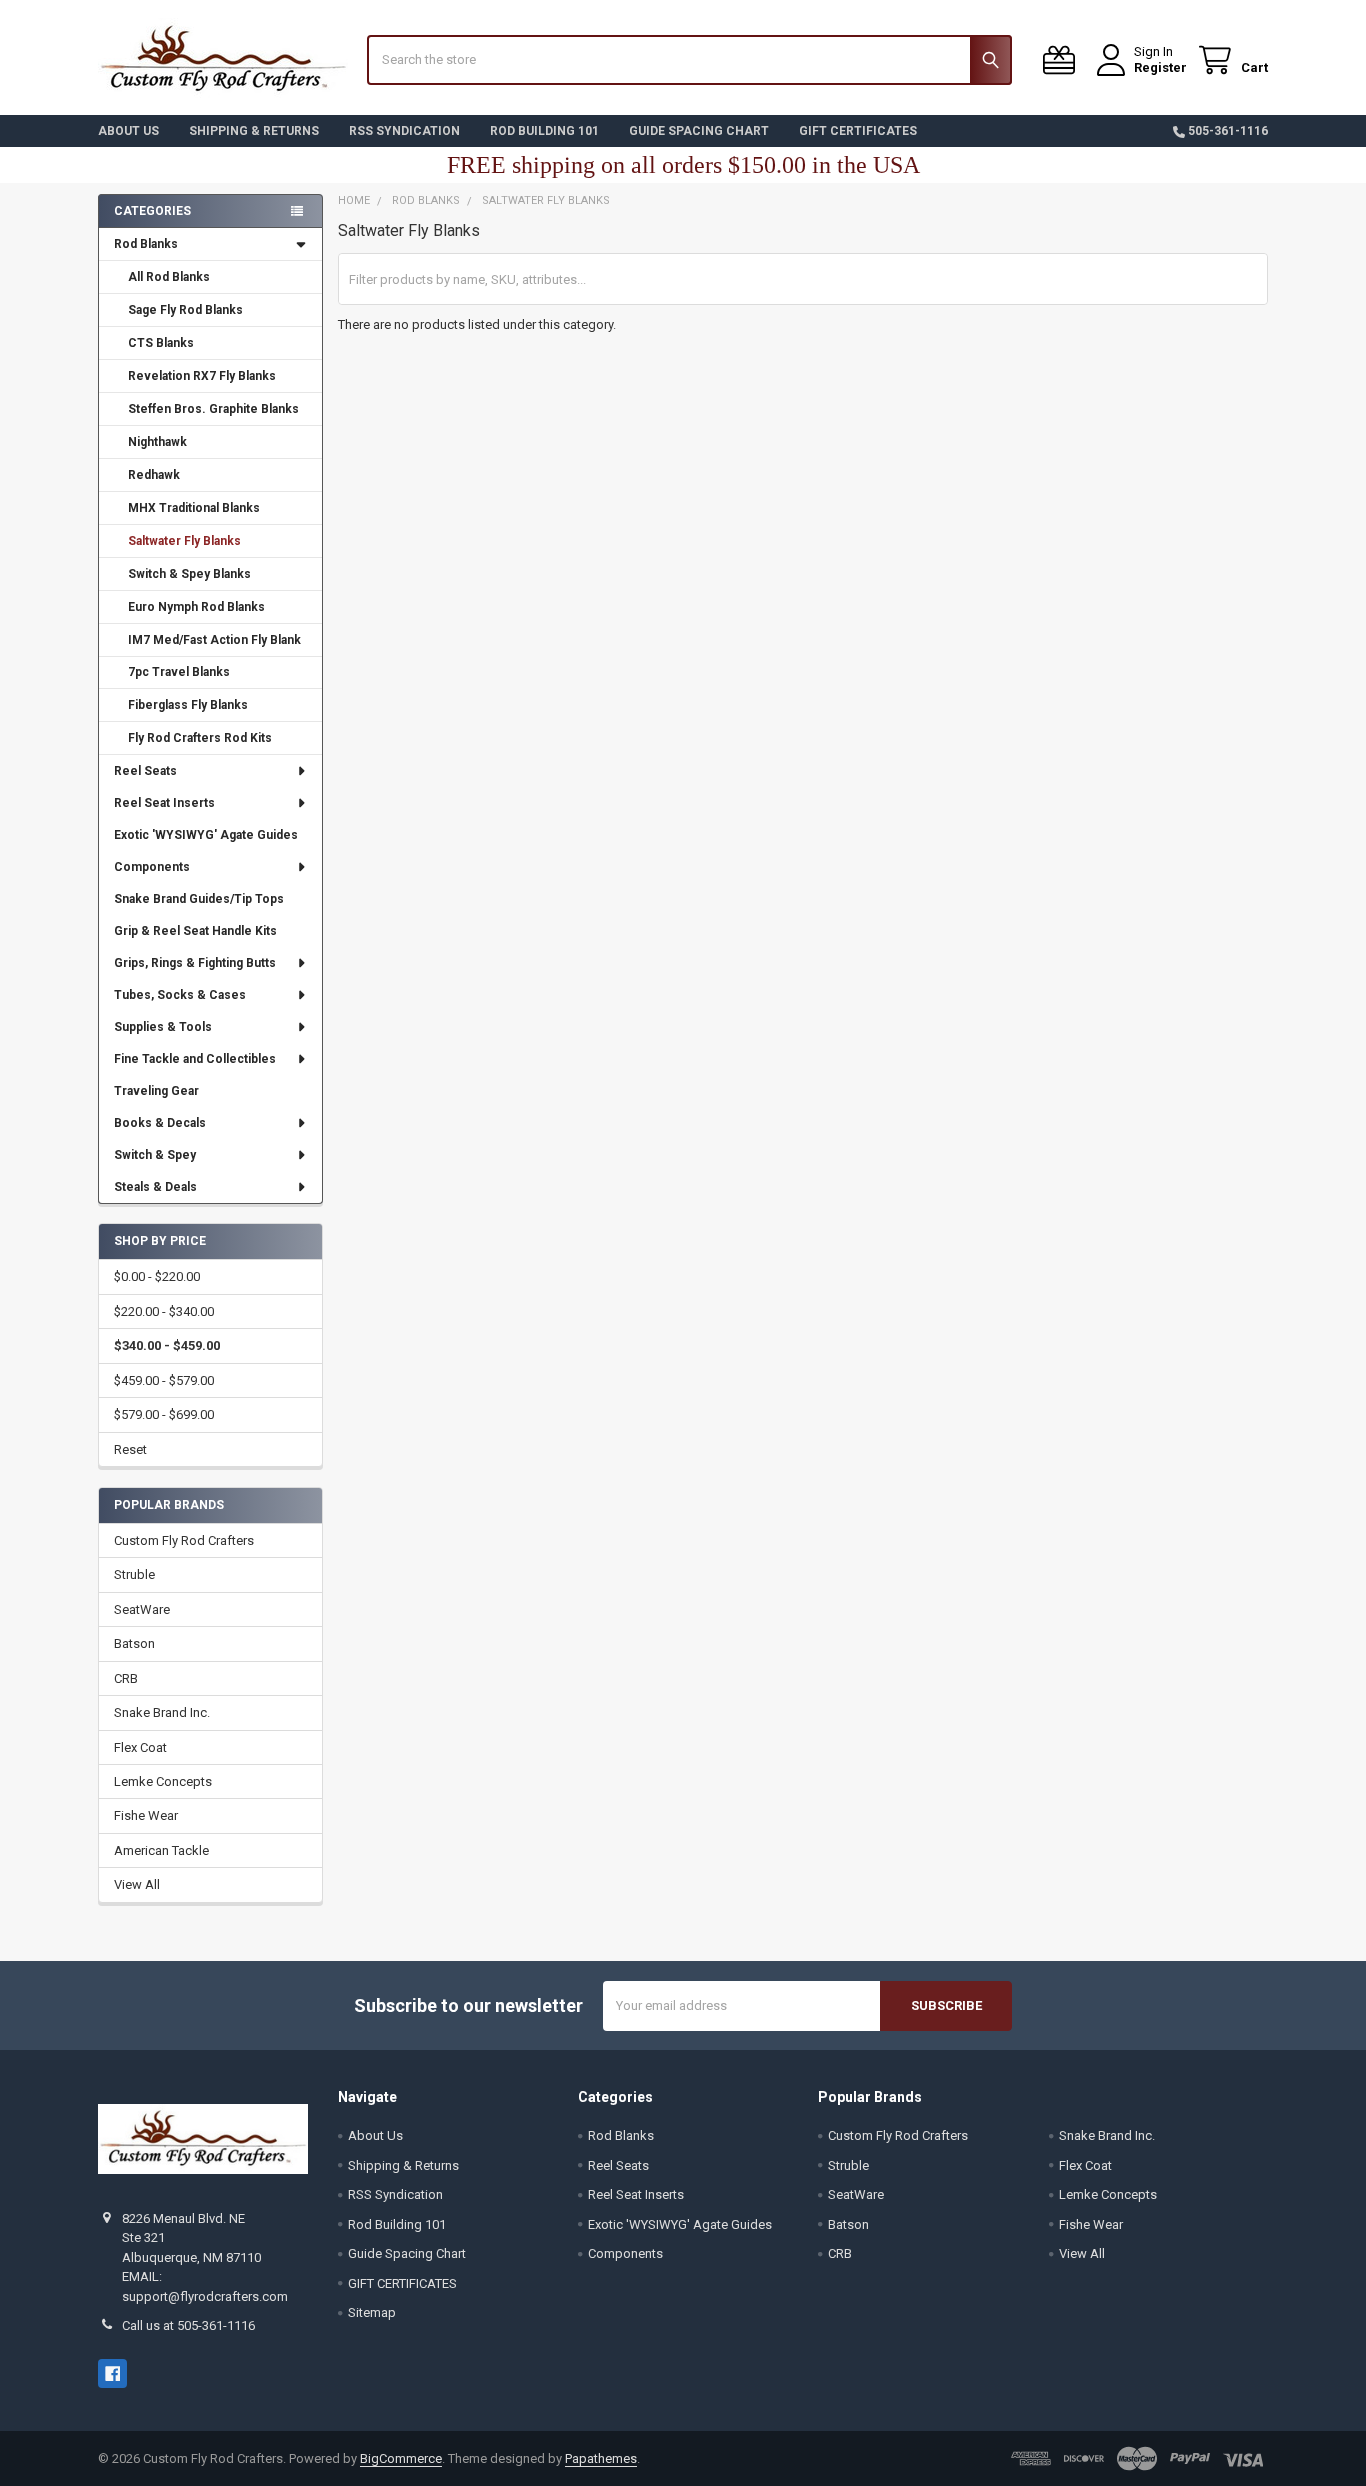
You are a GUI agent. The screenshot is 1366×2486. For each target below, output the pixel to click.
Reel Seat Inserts (164, 803)
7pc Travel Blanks (179, 672)
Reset (130, 1449)
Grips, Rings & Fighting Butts (195, 963)
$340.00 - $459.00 (167, 1345)
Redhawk (154, 475)
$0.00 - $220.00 (157, 1276)
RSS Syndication (404, 131)
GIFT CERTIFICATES (858, 131)
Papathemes (601, 2458)
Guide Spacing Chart (699, 131)
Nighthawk (157, 442)
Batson (134, 1643)
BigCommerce (401, 2458)
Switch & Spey (155, 1155)
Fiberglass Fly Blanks (188, 705)
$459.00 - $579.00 (164, 1380)
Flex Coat (140, 1747)
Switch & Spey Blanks (189, 574)
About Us (128, 131)
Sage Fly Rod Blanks (185, 310)
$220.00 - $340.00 (164, 1311)
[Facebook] (112, 2373)
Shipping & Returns (254, 131)
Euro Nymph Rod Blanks (196, 607)
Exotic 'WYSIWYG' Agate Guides (206, 835)
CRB (126, 1678)
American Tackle (161, 1850)
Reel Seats (145, 771)
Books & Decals (160, 1123)
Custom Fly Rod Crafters (184, 1540)
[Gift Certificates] (1063, 60)
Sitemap (372, 2312)
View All (137, 1884)
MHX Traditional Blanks (194, 508)
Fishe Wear (146, 1815)
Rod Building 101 (544, 131)
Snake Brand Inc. (162, 1712)
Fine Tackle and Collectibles (195, 1059)
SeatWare (142, 1609)
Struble (134, 1574)
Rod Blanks (146, 244)
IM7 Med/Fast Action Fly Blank (214, 640)
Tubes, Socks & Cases (180, 995)
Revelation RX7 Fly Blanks (202, 376)
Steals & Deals (155, 1187)
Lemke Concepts (163, 1781)
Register (1160, 67)
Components (152, 867)
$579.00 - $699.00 (164, 1414)
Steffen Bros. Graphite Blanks (213, 409)
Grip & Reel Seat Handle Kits (195, 931)
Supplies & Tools (163, 1027)
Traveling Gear (156, 1091)
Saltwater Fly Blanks (184, 541)
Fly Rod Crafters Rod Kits (200, 738)
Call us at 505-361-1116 (188, 2325)
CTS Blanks (161, 343)
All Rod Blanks (169, 277)
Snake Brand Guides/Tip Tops (199, 899)
